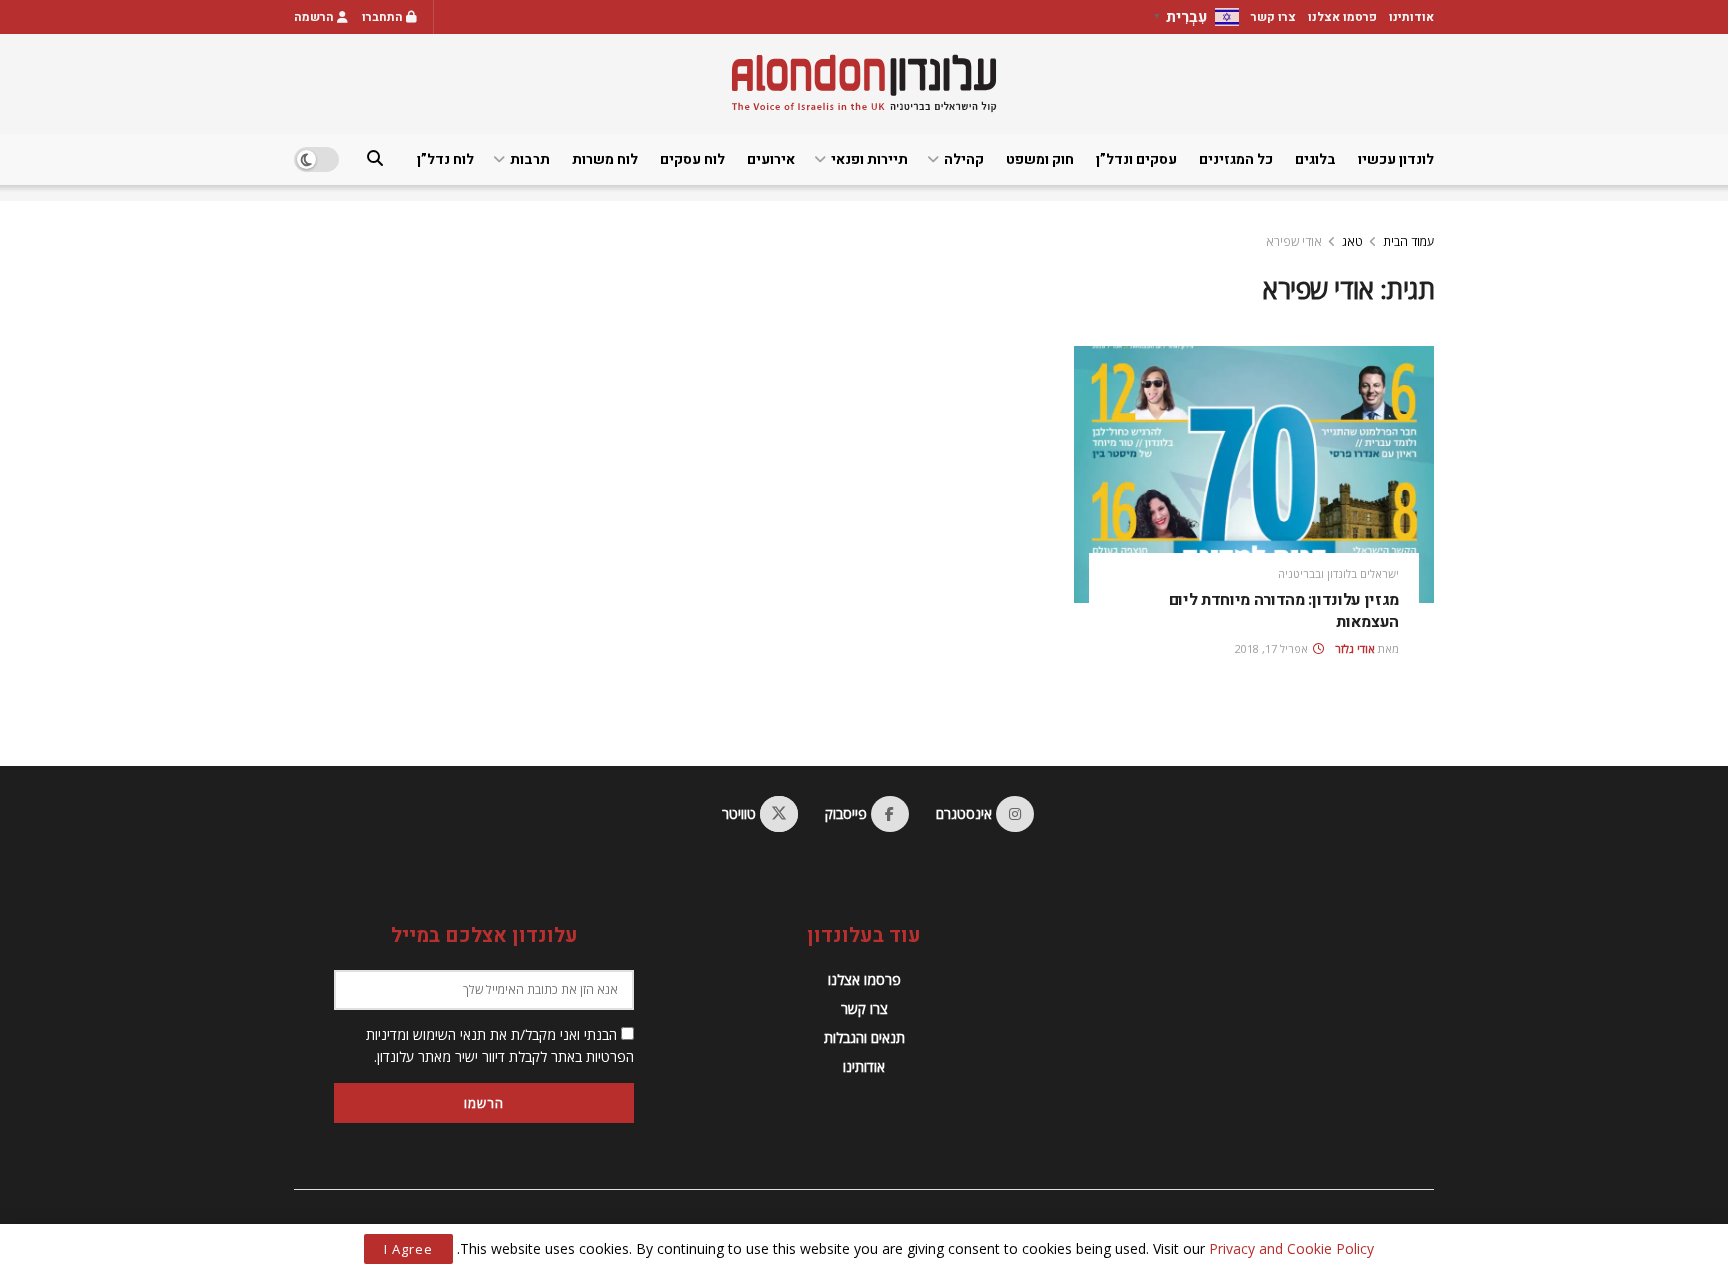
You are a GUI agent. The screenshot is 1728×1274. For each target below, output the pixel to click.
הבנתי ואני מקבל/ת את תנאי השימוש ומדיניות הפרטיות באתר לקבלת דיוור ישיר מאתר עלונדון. (500, 1045)
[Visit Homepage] (864, 83)
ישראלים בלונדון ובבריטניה (1338, 573)
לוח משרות (605, 159)
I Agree (408, 1249)
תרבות (530, 159)
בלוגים (1315, 159)
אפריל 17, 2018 (1273, 648)
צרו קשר (1273, 17)
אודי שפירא (1294, 241)
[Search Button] (375, 159)
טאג (1352, 241)
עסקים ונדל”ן (1136, 159)
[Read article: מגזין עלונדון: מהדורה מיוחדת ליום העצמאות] (1254, 474)
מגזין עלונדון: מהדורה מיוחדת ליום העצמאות (1284, 611)
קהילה (964, 159)
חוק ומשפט (1040, 159)
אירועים (771, 159)
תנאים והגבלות (864, 1037)
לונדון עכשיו (1396, 159)
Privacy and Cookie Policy (1291, 1248)
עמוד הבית (1408, 241)
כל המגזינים (1236, 159)
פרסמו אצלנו (1342, 17)
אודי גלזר (1355, 648)
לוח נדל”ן (445, 159)
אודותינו (1411, 17)
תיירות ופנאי (869, 159)
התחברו (384, 17)
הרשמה (315, 17)
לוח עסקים (692, 159)
